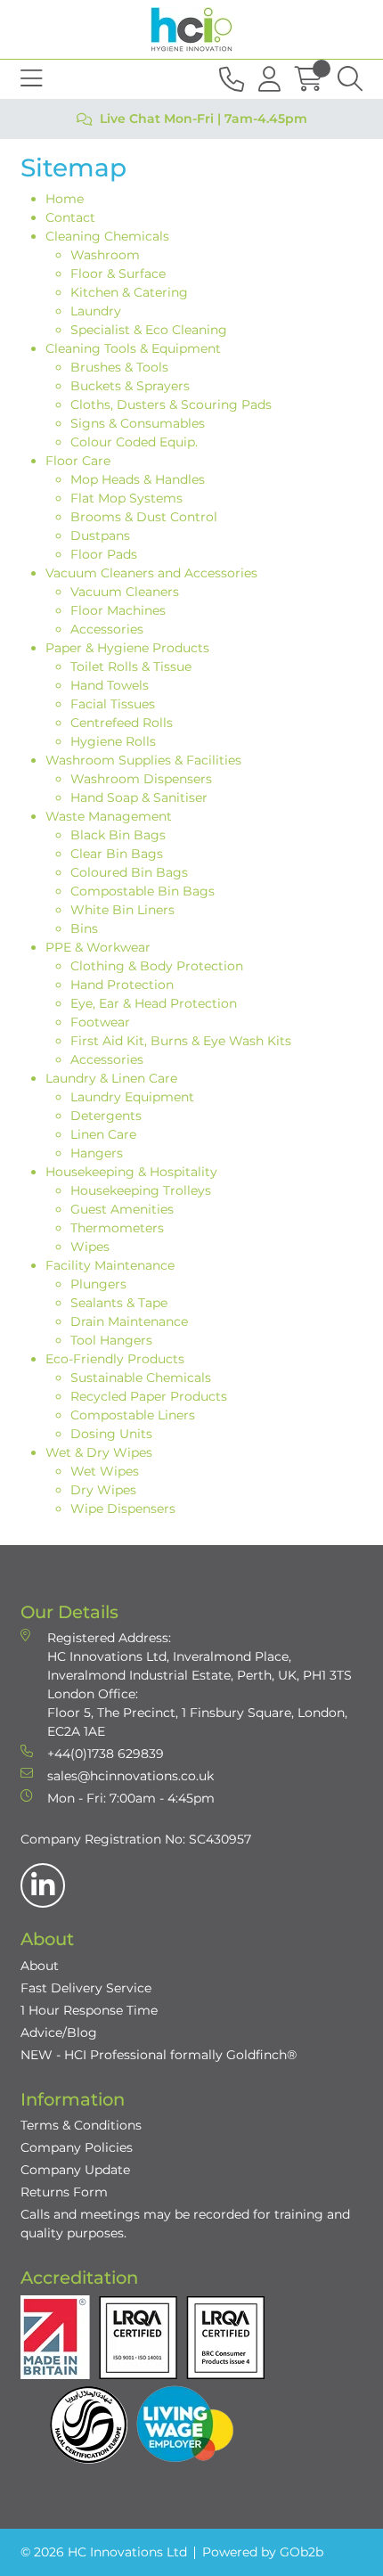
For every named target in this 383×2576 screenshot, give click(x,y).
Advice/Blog (59, 2032)
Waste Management (109, 816)
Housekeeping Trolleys (141, 1190)
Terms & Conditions (81, 2125)
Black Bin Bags (118, 835)
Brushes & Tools (119, 367)
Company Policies (77, 2147)
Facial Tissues (113, 704)
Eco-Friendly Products (115, 1359)
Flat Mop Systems (126, 498)
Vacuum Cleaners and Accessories (151, 573)
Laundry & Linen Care (111, 1078)
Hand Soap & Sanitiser (139, 797)
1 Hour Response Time (89, 2010)
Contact (70, 217)
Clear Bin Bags (117, 854)
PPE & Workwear (98, 947)
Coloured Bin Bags (129, 872)
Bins (84, 928)
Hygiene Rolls (113, 741)
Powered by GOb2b (263, 2552)
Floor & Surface (118, 274)
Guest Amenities (122, 1209)
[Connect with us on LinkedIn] (43, 1885)
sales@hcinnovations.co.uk (130, 1776)
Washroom (105, 255)
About (40, 1966)
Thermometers (117, 1228)
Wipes (90, 1247)
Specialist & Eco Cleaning (149, 330)
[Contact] (232, 79)
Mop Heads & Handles (138, 479)
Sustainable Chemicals (141, 1378)
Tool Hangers (111, 1340)
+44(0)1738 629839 (106, 1754)
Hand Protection (122, 985)
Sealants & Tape (119, 1303)
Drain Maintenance (129, 1321)
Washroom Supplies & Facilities (143, 760)
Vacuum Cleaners (125, 592)
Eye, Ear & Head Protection (154, 1003)
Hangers (97, 1153)
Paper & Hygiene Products (127, 648)
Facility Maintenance (110, 1265)
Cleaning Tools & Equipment (133, 348)
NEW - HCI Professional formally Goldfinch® (159, 2055)
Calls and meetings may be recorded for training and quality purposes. (185, 2224)
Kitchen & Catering (129, 292)
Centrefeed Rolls (122, 723)
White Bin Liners (122, 910)
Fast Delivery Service (86, 1988)
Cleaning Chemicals (107, 236)
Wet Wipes (105, 1471)
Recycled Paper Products (149, 1396)
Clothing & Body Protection (157, 966)
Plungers (98, 1284)
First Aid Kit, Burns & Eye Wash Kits (181, 1041)
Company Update (75, 2170)
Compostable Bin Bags (143, 891)
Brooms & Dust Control (144, 517)
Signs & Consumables (138, 423)
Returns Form (64, 2192)
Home (65, 199)
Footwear (100, 1022)
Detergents (106, 1116)
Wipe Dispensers (123, 1509)
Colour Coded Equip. (134, 442)
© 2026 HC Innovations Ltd (104, 2552)
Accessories (107, 629)
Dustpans (100, 536)
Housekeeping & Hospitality (131, 1172)
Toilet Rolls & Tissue (131, 666)
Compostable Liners (133, 1415)
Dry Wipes (103, 1490)
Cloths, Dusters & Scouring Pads (171, 405)
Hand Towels (110, 685)
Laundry (96, 311)
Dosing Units (111, 1434)
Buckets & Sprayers (130, 386)
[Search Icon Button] (350, 79)
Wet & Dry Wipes (99, 1452)
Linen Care (103, 1134)
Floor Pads (104, 554)
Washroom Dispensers (141, 779)
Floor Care (78, 461)
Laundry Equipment (132, 1097)
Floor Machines (118, 610)
